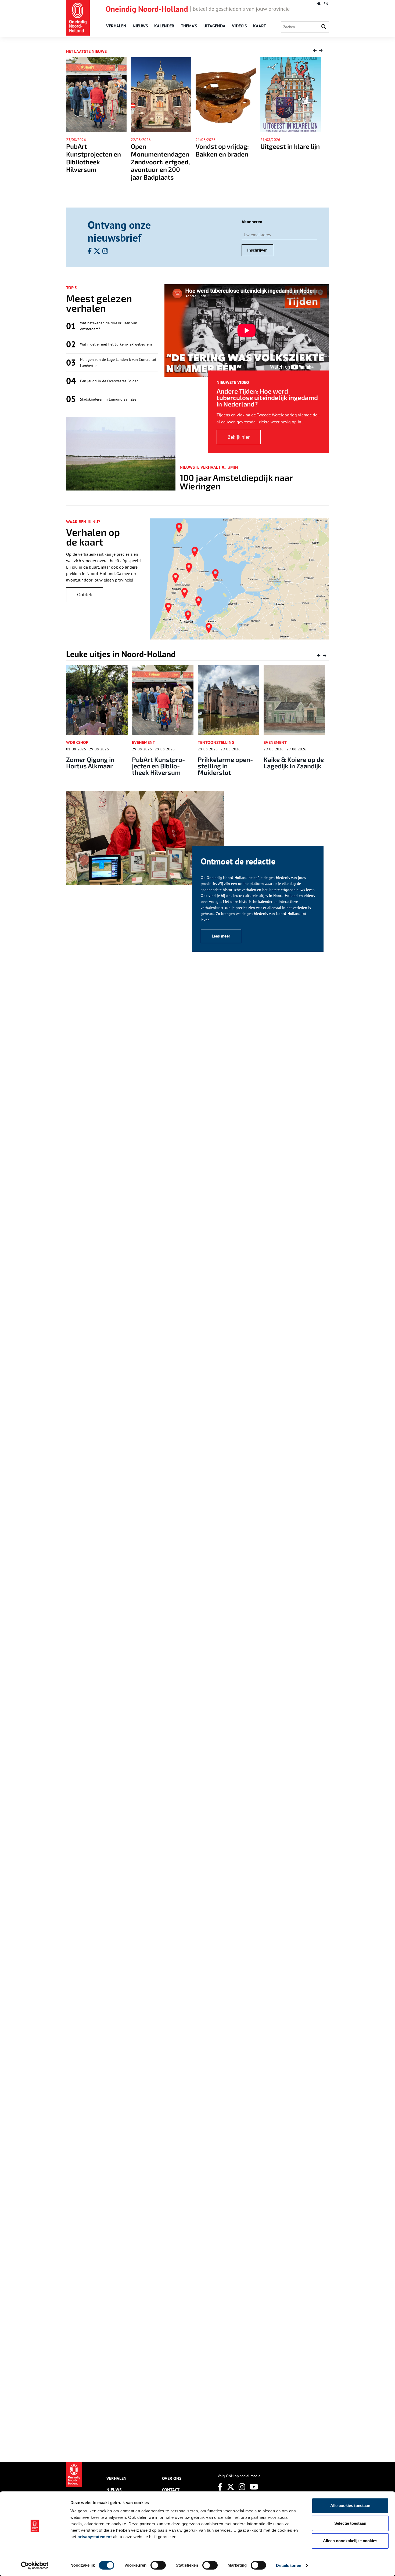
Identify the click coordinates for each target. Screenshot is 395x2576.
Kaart (260, 26)
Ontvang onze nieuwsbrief (119, 231)
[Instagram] (242, 2487)
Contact (171, 2490)
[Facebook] (220, 2487)
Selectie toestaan (350, 2523)
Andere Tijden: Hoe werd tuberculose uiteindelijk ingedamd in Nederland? (267, 397)
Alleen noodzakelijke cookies (350, 2541)
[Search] (324, 27)
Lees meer (221, 936)
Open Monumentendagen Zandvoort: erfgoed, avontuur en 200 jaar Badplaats (96, 162)
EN (326, 4)
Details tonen (288, 2565)
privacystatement (95, 2537)
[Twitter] (231, 2487)
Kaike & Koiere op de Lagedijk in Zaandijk (229, 763)
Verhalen (116, 26)
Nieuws (140, 26)
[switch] (158, 2565)
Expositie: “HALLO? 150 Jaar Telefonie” (293, 763)
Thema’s (189, 26)
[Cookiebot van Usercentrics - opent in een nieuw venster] (35, 2566)
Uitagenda (214, 26)
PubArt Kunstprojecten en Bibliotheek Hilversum (94, 766)
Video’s (239, 26)
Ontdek (85, 595)
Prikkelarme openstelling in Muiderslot (161, 766)
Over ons (172, 2478)
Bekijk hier (239, 437)
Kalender (164, 26)
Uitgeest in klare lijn (225, 146)
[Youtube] (254, 2487)
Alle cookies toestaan (350, 2506)
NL (319, 4)
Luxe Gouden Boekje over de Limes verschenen (290, 154)
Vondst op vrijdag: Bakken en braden (157, 150)
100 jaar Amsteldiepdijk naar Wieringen (236, 482)
